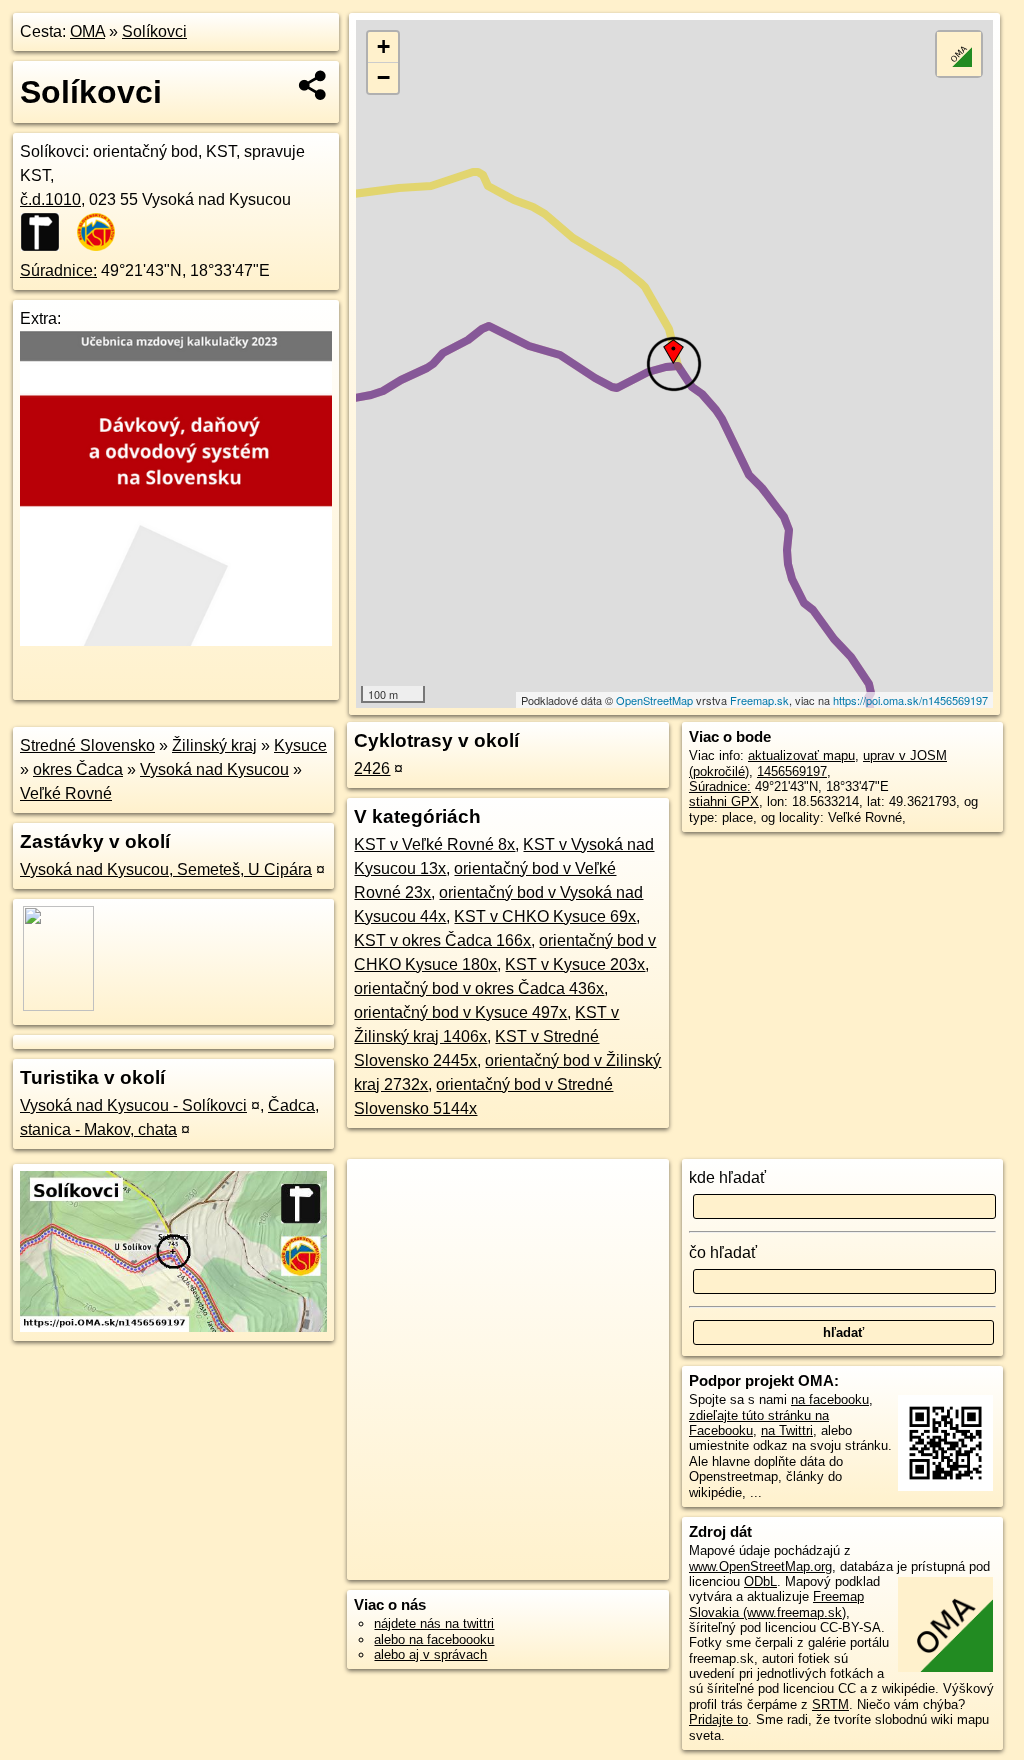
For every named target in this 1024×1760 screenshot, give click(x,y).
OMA (87, 31)
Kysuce (300, 745)
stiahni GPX (724, 801)
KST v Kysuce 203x (575, 964)
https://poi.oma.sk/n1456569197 (910, 700)
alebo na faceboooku (434, 1639)
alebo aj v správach (430, 1654)
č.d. (50, 199)
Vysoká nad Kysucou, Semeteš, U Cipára (166, 869)
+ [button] (383, 46)
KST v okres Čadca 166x (442, 940)
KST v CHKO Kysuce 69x (545, 916)
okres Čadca (78, 769)
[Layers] (959, 54)
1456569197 (792, 771)
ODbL (760, 1581)
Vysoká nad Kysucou (214, 769)
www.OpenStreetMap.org (760, 1566)
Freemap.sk (759, 700)
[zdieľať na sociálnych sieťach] (313, 85)
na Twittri (787, 1430)
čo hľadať (723, 1252)
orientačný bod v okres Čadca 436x (479, 988)
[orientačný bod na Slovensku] (46, 232)
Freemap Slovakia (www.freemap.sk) (776, 1604)
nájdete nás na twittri (434, 1623)
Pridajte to (718, 1719)
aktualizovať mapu (801, 755)
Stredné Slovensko (87, 745)
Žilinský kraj (214, 745)
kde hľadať (727, 1177)
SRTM (830, 1704)
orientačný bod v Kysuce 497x (460, 1012)
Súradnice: (58, 270)
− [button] (383, 77)
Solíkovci (154, 31)
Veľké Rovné (66, 793)
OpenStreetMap (654, 700)
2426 (372, 768)
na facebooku (830, 1399)
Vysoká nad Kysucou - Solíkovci (133, 1105)
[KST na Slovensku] (102, 232)
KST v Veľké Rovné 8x (434, 844)
